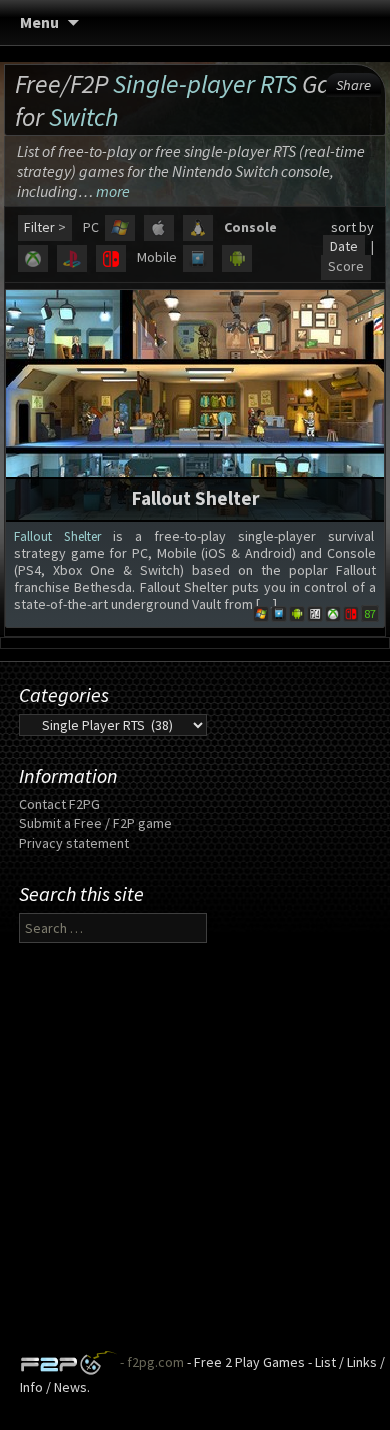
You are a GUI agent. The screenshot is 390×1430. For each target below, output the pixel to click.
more (113, 191)
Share (353, 85)
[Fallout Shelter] (195, 403)
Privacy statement (74, 843)
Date (344, 246)
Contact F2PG (59, 804)
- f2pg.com (150, 1362)
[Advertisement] (195, 1155)
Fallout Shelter (195, 498)
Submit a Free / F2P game (95, 823)
